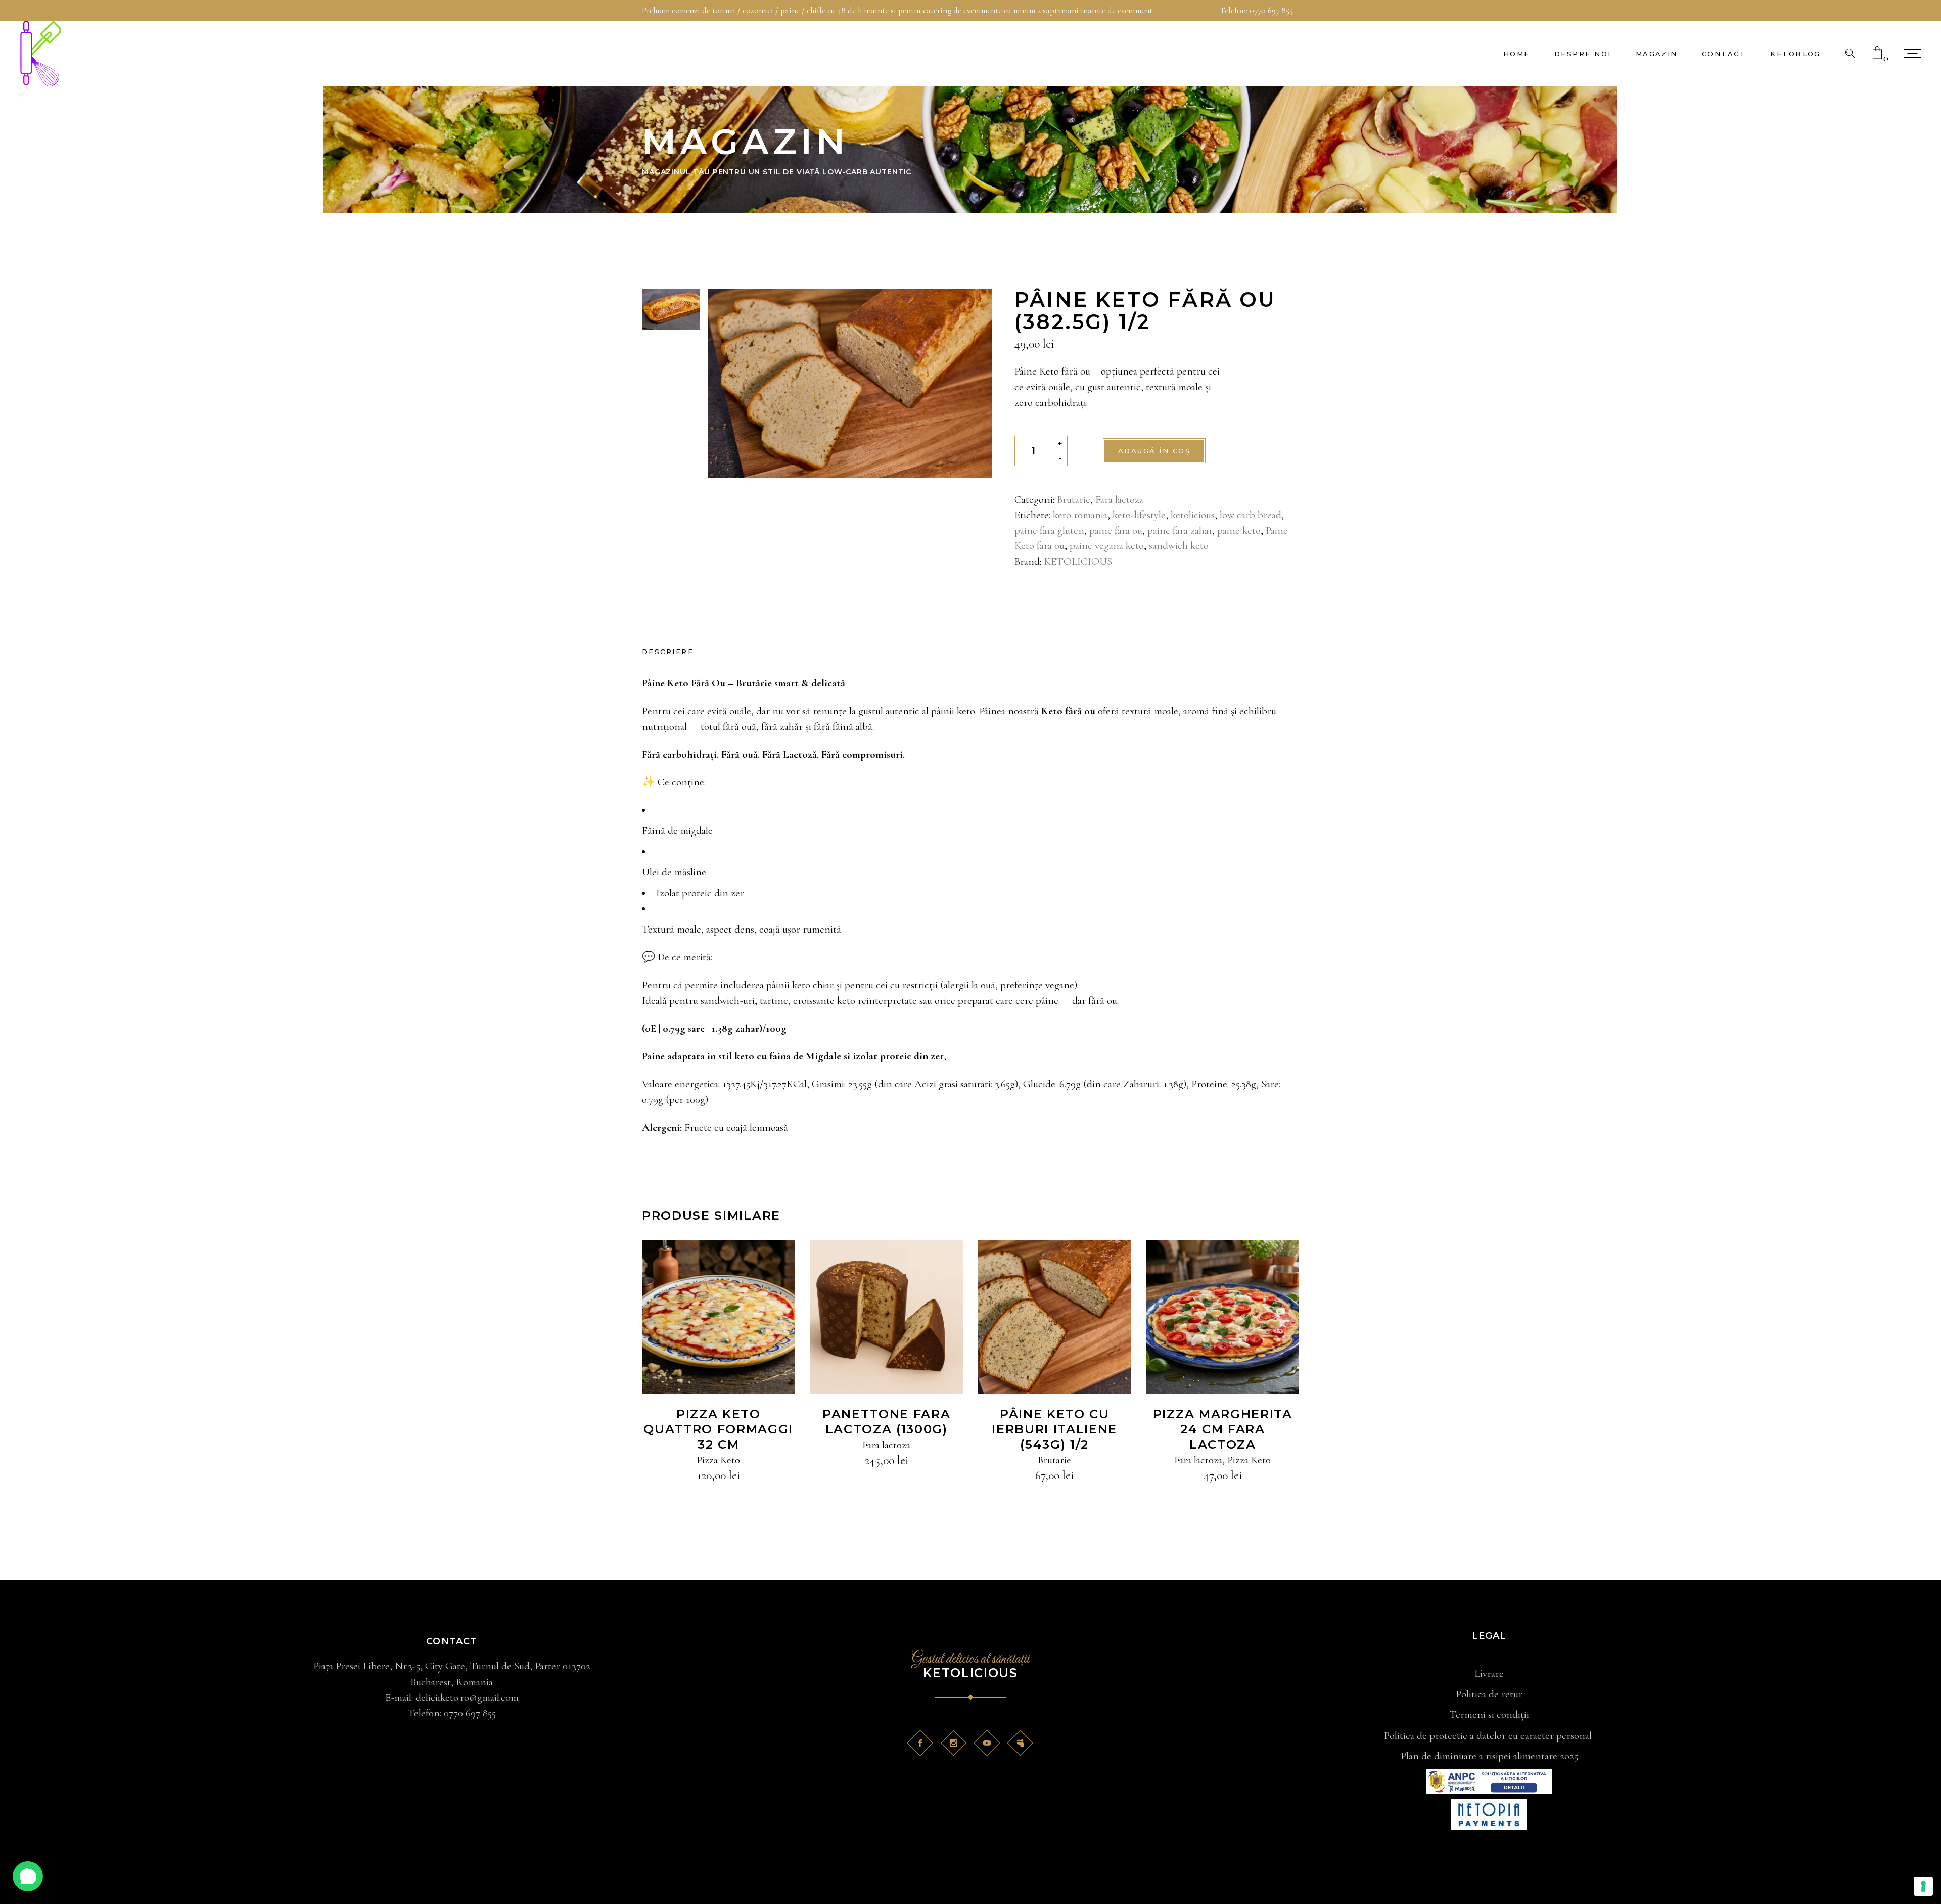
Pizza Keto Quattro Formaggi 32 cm (718, 1429)
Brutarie (1074, 500)
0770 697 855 (1271, 10)
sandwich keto (1179, 546)
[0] (1877, 54)
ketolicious (1193, 515)
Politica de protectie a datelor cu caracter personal (1489, 1735)
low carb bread (1251, 515)
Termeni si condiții (1489, 1715)
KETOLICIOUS (1078, 561)
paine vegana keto (1107, 546)
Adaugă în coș (1154, 451)
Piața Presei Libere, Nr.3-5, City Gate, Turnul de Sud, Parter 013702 (452, 1666)
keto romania (1080, 515)
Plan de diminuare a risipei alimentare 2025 (1489, 1756)
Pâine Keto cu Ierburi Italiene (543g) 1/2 (1054, 1429)
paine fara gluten (1049, 530)
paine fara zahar (1180, 530)
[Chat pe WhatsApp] (28, 1876)
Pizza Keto (718, 1460)
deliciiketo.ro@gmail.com (467, 1698)
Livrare (1489, 1673)
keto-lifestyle (1139, 515)
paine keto (1239, 530)
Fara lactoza (1119, 500)
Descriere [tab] (668, 652)
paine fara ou (1116, 530)
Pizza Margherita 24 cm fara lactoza (1223, 1429)
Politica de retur (1489, 1694)
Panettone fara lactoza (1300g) (887, 1422)
